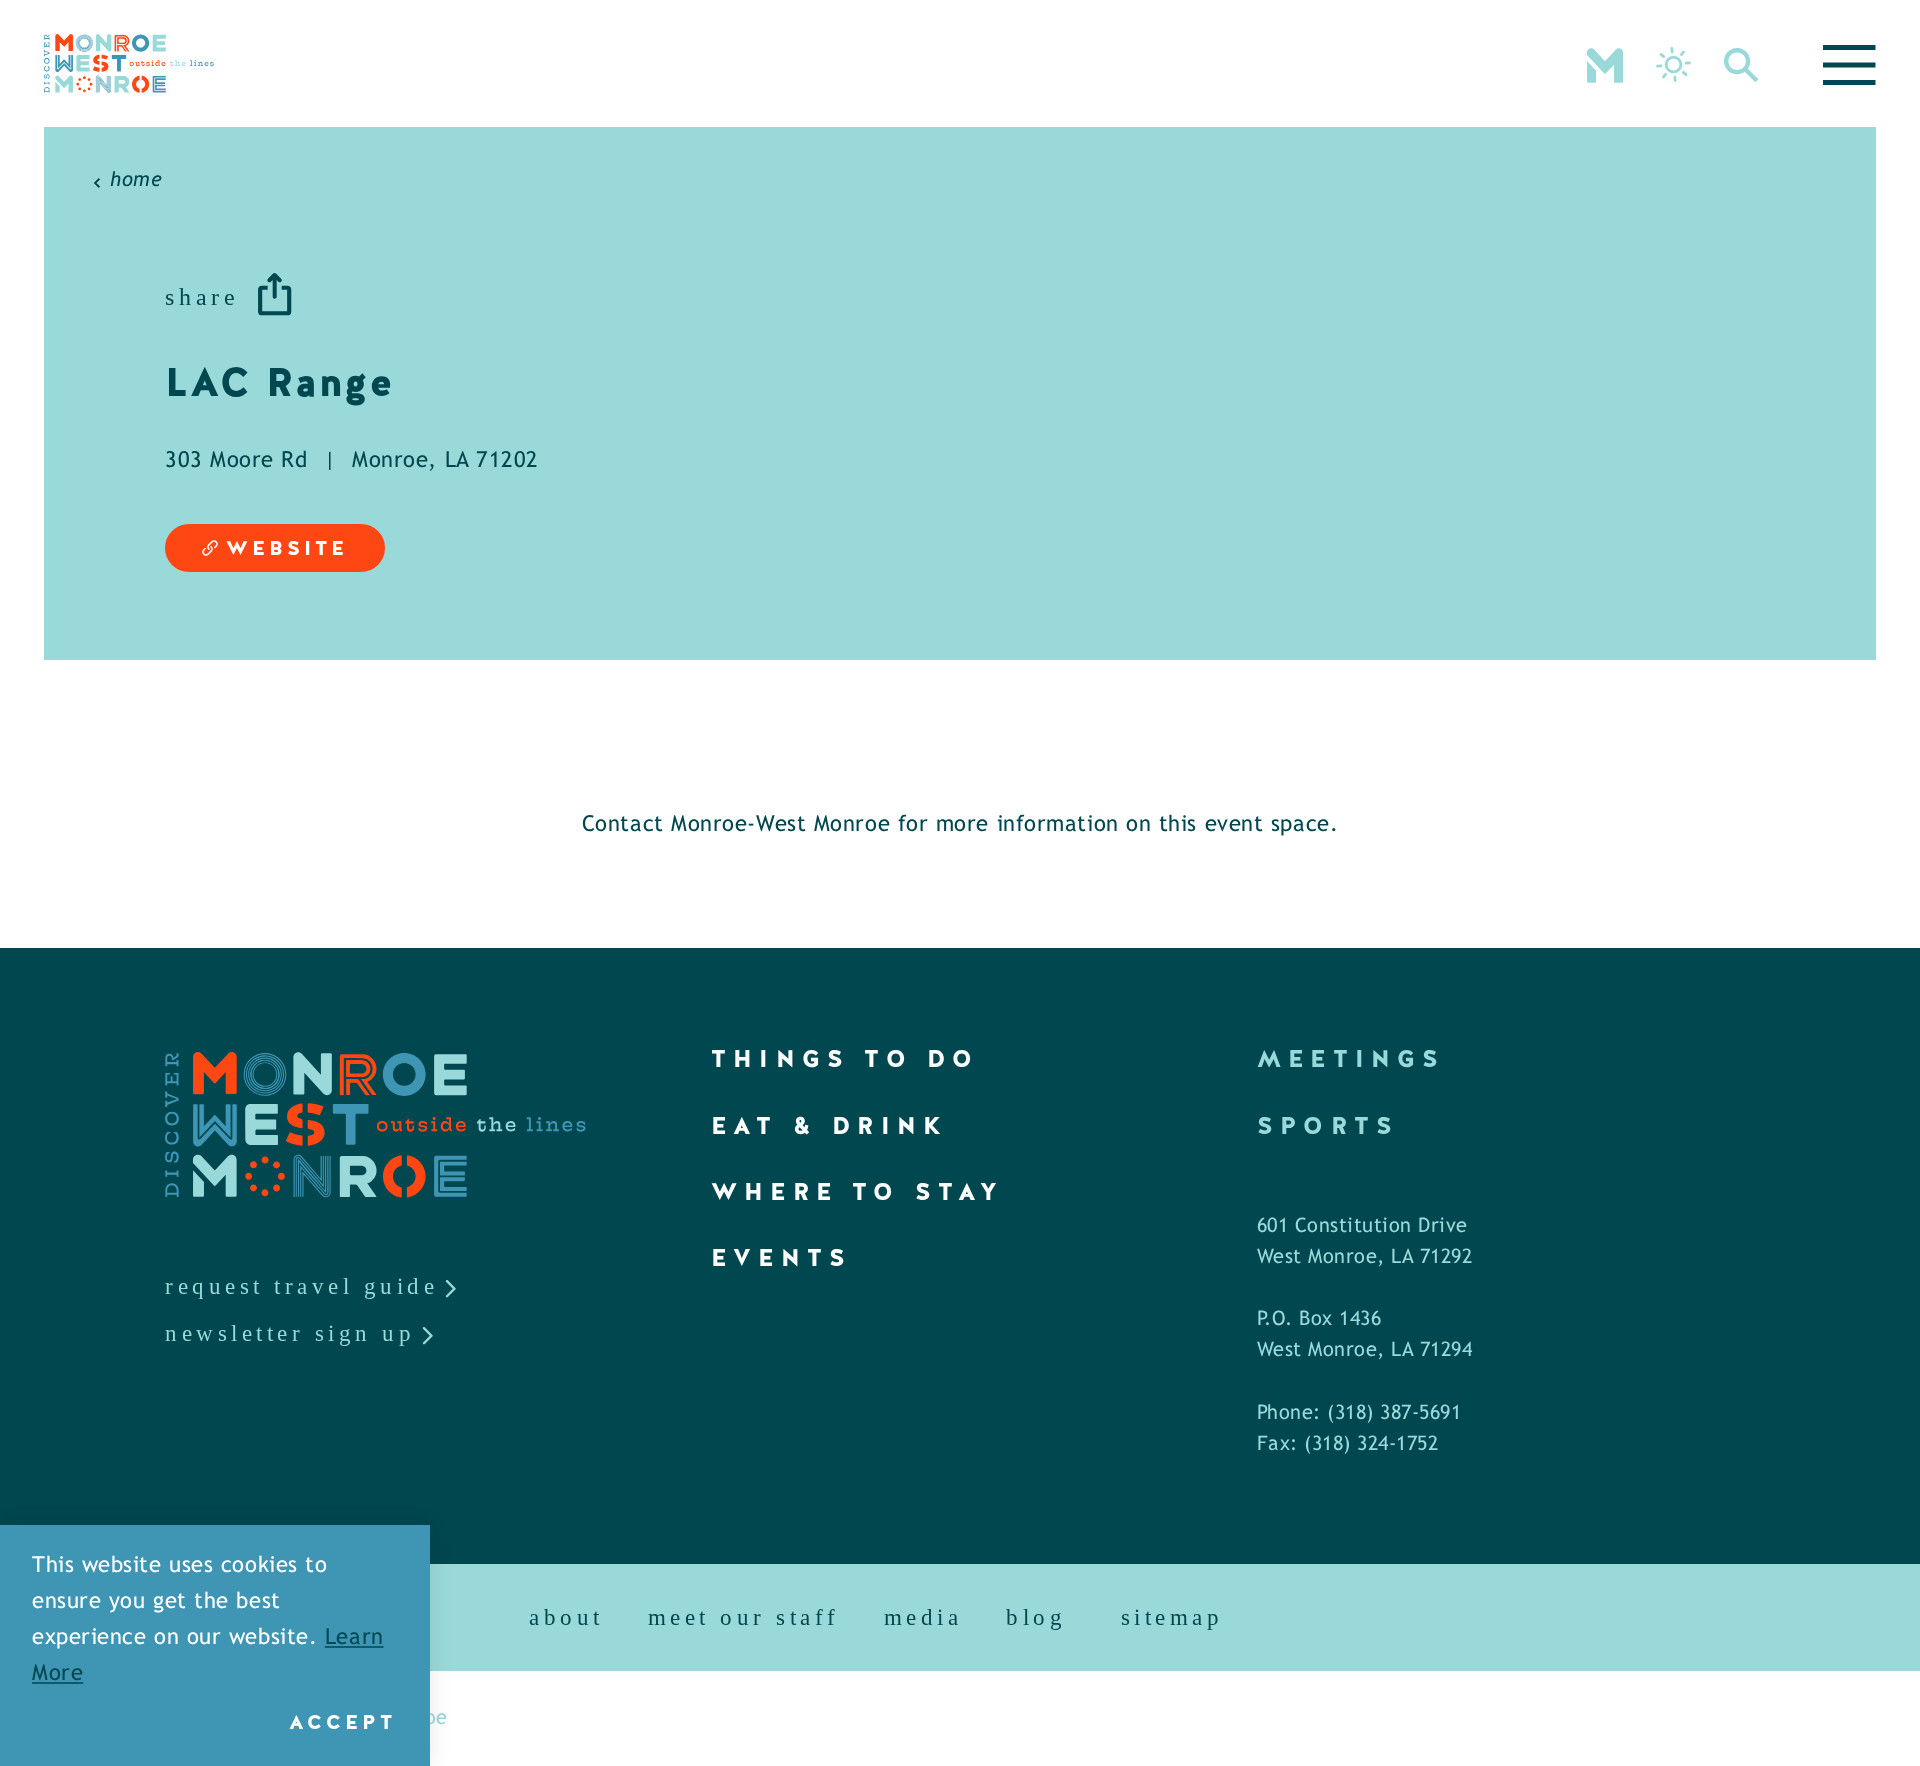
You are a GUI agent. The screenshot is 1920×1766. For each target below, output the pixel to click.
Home (136, 180)
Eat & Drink (829, 1125)
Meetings (1351, 1058)
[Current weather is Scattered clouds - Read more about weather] (1673, 64)
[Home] (129, 63)
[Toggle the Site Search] (1741, 63)
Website (287, 548)
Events (781, 1257)
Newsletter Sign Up (290, 1333)
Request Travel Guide (301, 1286)
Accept (342, 1722)
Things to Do (845, 1058)
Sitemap (1172, 1617)
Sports (1328, 1125)
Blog (1036, 1617)
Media (923, 1617)
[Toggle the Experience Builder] (1605, 63)
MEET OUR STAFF (744, 1617)
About (566, 1617)
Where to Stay (858, 1191)
